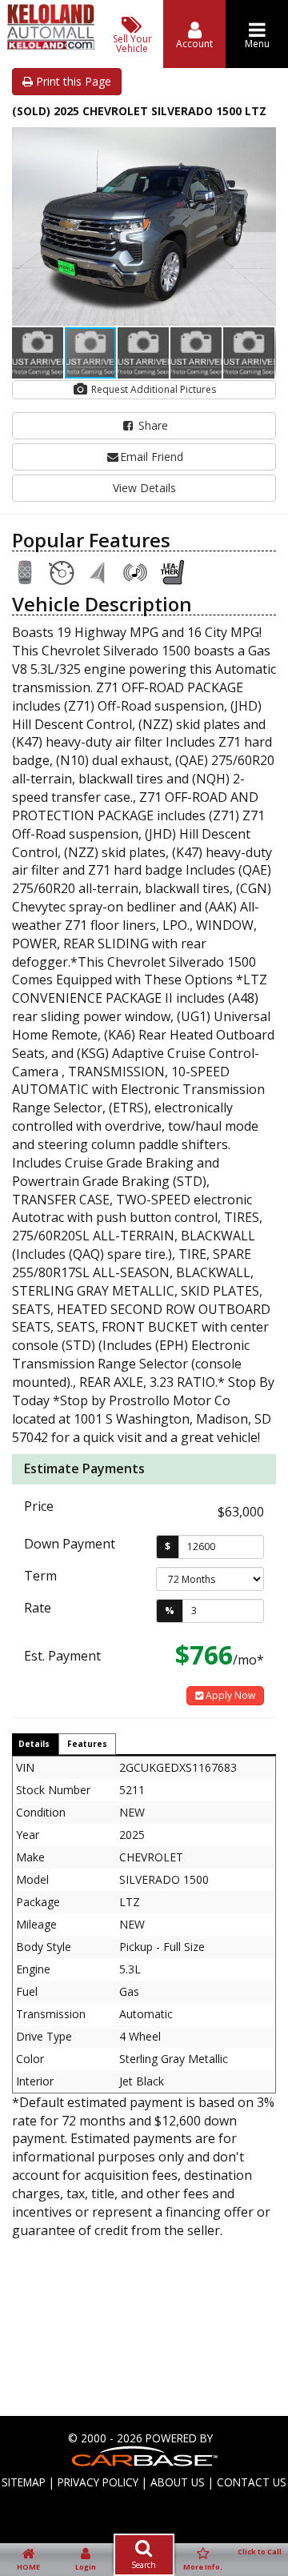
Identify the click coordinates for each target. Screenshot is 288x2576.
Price (39, 1506)
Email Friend (152, 457)
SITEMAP (24, 2482)
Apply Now (229, 1695)
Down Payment (70, 1544)
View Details (144, 488)
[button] (262, 142)
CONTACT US (252, 2482)
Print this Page (72, 81)
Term (40, 1576)
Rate (38, 1608)
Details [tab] (34, 1744)
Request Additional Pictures (152, 389)
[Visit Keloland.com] (50, 45)
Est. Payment (62, 1656)
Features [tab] (87, 1744)
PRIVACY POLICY (98, 2482)
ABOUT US (178, 2482)
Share (152, 425)
